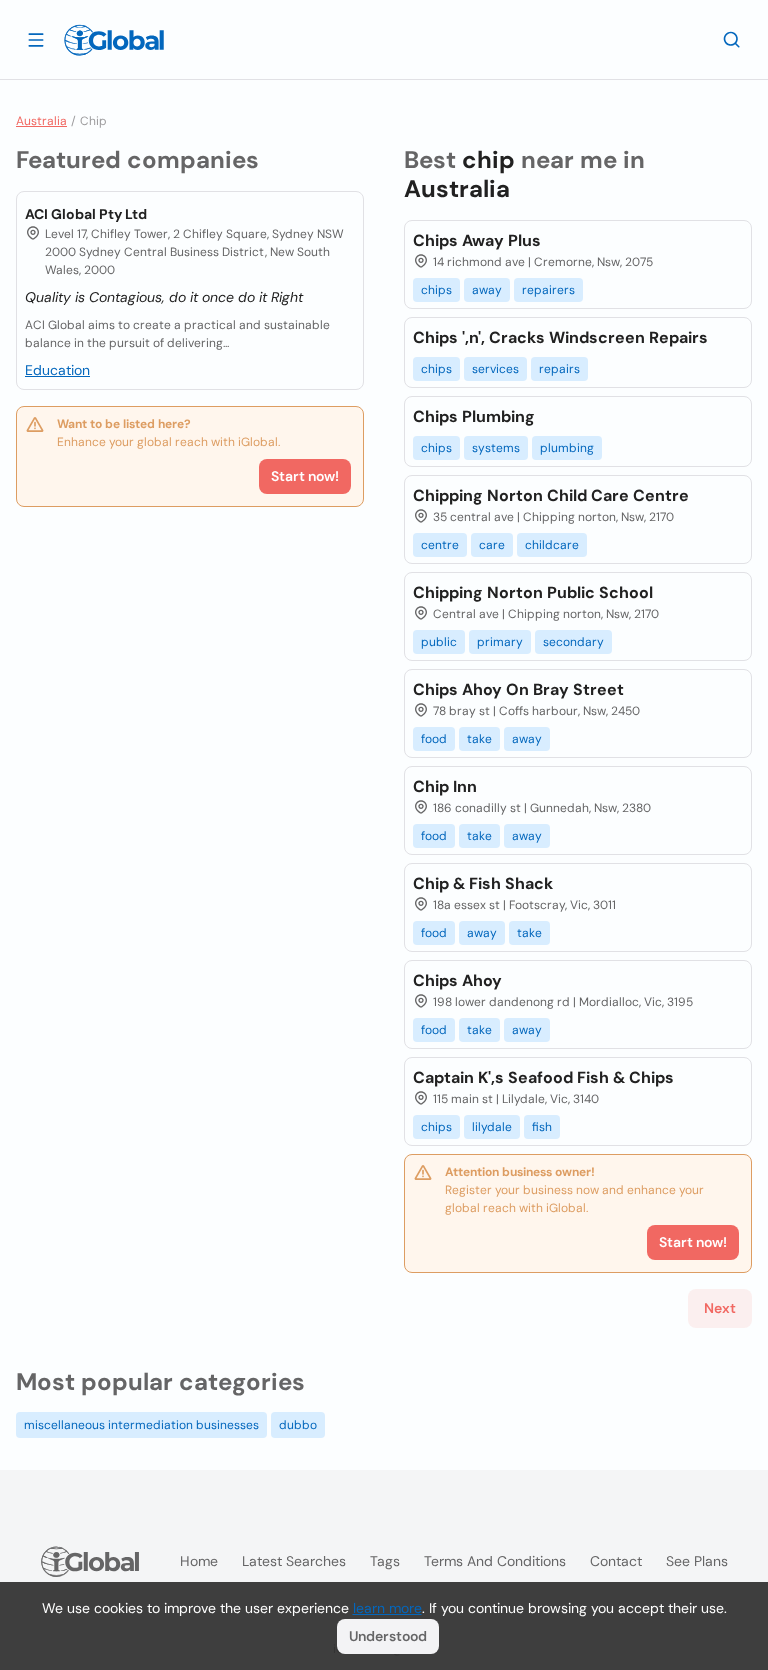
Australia (41, 121)
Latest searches (294, 1561)
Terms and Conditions (495, 1561)
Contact (616, 1561)
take (479, 739)
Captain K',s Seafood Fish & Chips (543, 1077)
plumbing (567, 448)
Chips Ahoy (457, 980)
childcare (552, 545)
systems (496, 448)
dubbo (298, 1425)
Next (720, 1308)
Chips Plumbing (474, 416)
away (487, 290)
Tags (385, 1561)
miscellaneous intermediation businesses (141, 1425)
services (495, 369)
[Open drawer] (36, 39)
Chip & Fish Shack (483, 883)
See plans (697, 1561)
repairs (559, 369)
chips (436, 290)
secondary (573, 642)
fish (542, 1127)
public (439, 642)
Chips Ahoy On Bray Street (518, 689)
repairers (548, 290)
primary (500, 642)
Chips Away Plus (477, 240)
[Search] (732, 39)
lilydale (492, 1127)
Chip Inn (445, 786)
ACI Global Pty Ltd (86, 214)
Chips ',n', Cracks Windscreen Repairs (560, 337)
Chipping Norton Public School (533, 592)
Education (57, 370)
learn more (387, 1608)
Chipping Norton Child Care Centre (551, 495)
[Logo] (114, 40)
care (492, 545)
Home (199, 1561)
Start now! (305, 476)
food (434, 739)
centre (440, 545)
